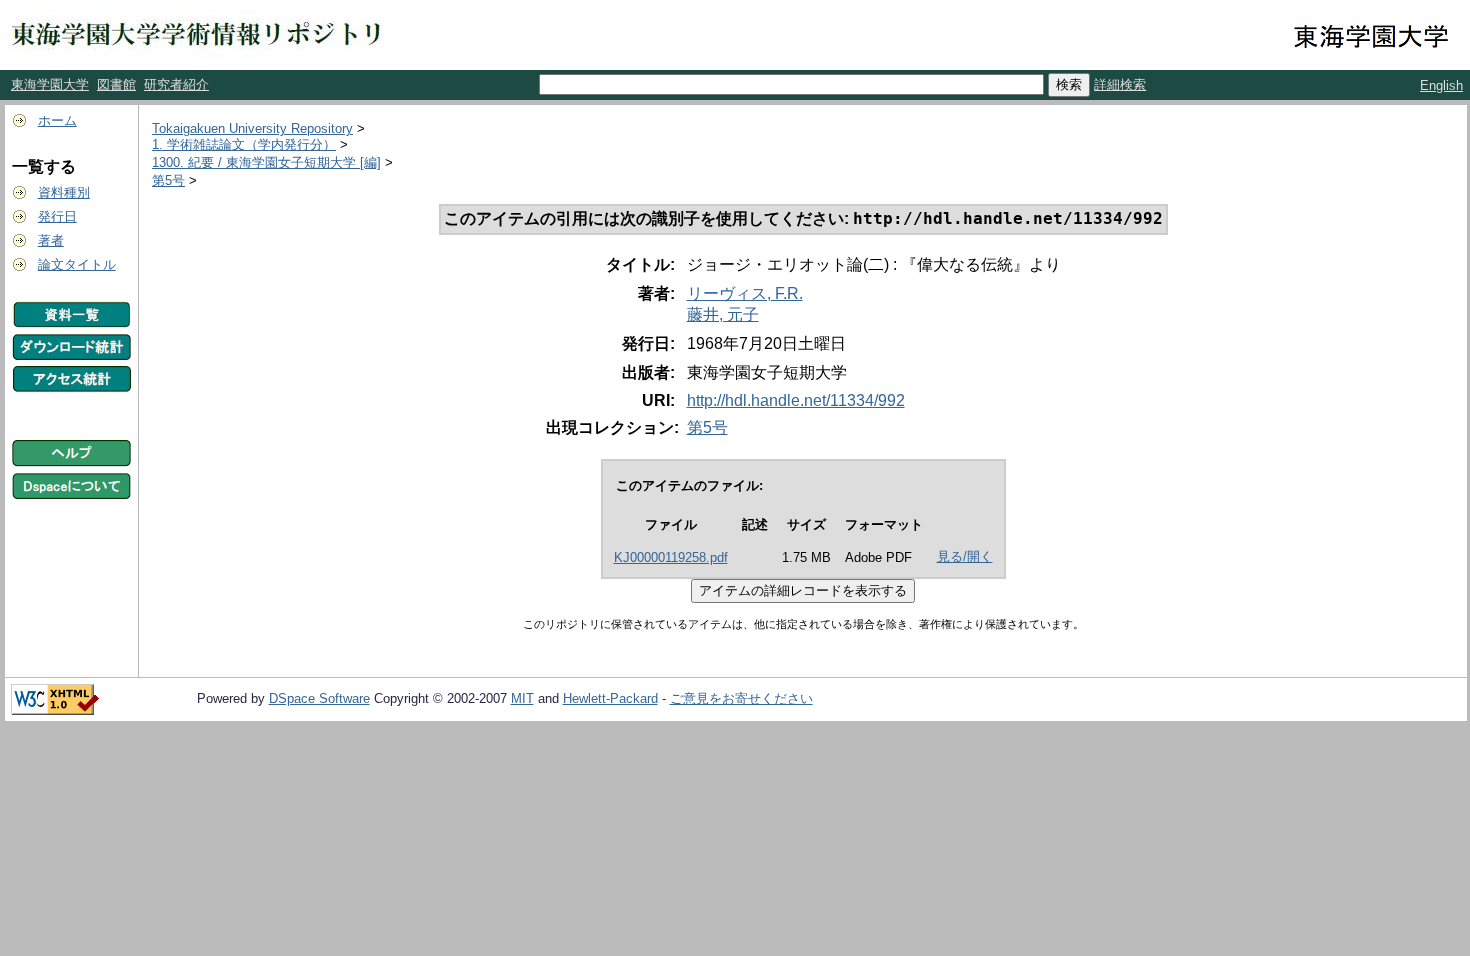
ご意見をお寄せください (741, 698)
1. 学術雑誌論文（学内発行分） (244, 144)
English (1441, 85)
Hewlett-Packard (610, 698)
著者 (51, 240)
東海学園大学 (50, 84)
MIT (522, 698)
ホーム (57, 120)
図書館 (116, 84)
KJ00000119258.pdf (671, 557)
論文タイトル (77, 264)
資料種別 (64, 192)
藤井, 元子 (723, 314)
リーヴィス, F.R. (745, 293)
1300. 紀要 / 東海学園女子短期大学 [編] (266, 162)
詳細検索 (1120, 84)
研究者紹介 (176, 84)
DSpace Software (319, 698)
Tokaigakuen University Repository (252, 128)
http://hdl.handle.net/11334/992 (796, 400)
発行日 (57, 216)
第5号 (168, 180)
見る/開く (965, 556)
